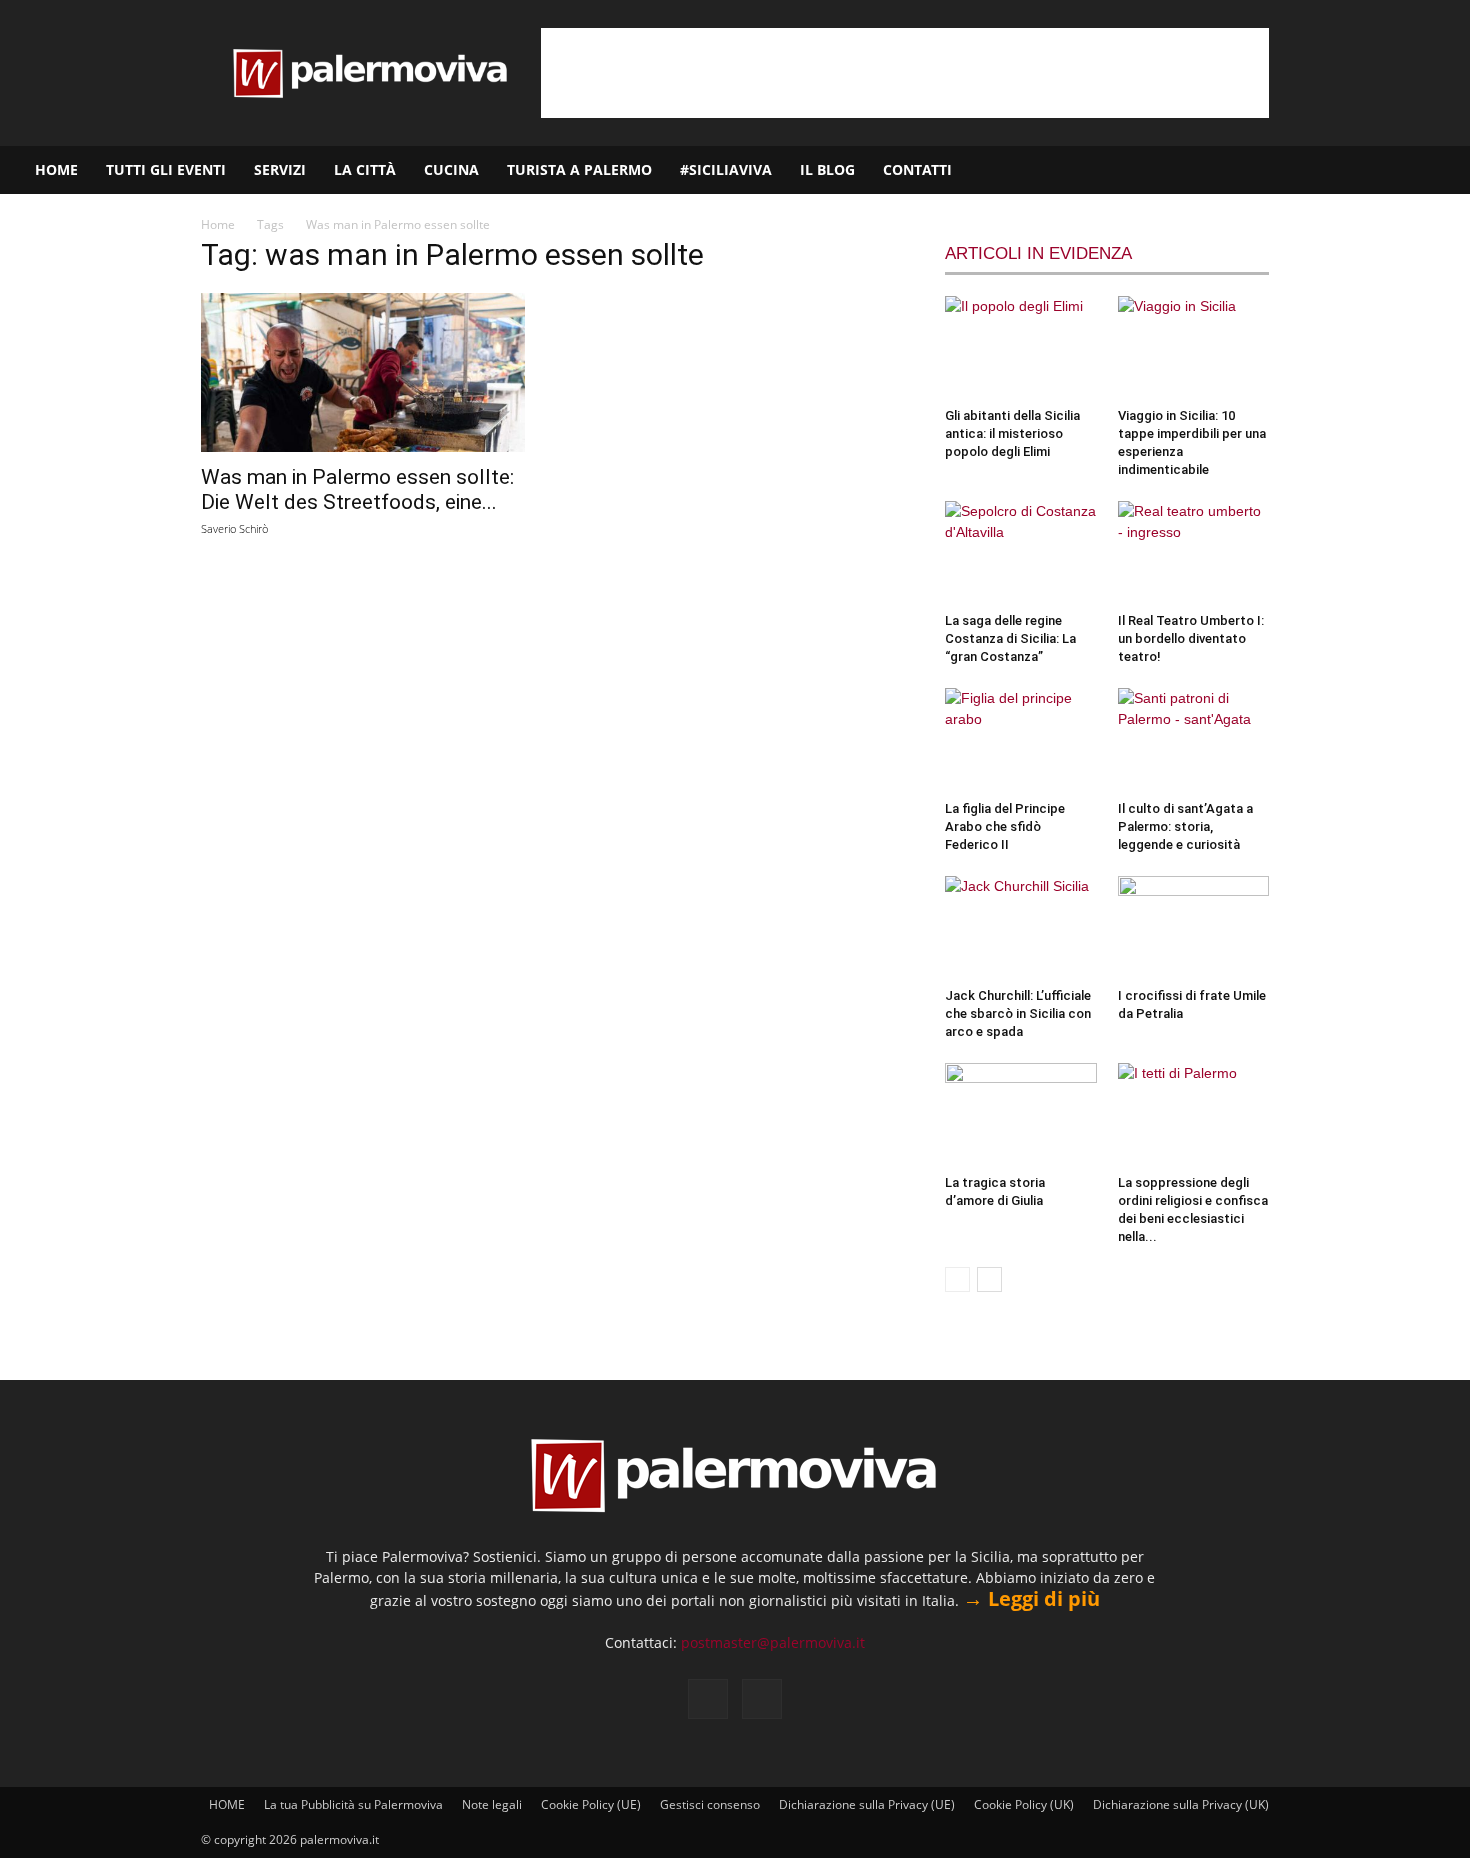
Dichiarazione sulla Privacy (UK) (1181, 1804)
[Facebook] (1357, 170)
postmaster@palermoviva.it (773, 1642)
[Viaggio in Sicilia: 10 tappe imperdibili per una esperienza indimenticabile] (1194, 348)
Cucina (451, 169)
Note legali (492, 1804)
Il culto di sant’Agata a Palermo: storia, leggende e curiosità (1185, 826)
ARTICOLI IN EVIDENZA (1038, 253)
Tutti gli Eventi (166, 169)
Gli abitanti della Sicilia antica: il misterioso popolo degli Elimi (1012, 433)
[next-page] (989, 1279)
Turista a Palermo (579, 169)
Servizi (280, 169)
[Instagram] (1391, 170)
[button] (1446, 171)
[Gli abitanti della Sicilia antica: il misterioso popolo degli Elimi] (1021, 348)
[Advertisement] (905, 73)
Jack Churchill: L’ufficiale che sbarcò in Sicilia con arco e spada (1018, 1013)
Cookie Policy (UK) (1024, 1804)
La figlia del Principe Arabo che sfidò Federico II (1005, 826)
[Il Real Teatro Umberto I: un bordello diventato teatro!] (1194, 553)
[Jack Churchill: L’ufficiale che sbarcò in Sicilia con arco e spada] (1021, 928)
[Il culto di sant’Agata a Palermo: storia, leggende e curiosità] (1194, 740)
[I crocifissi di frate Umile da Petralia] (1194, 928)
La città (365, 169)
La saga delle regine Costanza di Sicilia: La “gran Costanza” (1010, 638)
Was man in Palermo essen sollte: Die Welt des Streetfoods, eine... (357, 489)
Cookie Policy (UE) (591, 1804)
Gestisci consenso (710, 1804)
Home (218, 224)
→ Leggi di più (1031, 1598)
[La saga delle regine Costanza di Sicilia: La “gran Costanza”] (1021, 553)
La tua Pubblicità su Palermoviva (353, 1804)
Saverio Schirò (234, 528)
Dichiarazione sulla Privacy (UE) (867, 1804)
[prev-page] (957, 1279)
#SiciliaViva (726, 169)
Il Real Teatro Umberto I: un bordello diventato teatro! (1191, 638)
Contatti (917, 169)
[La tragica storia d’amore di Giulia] (1021, 1115)
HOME (56, 169)
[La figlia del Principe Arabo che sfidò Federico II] (1021, 740)
